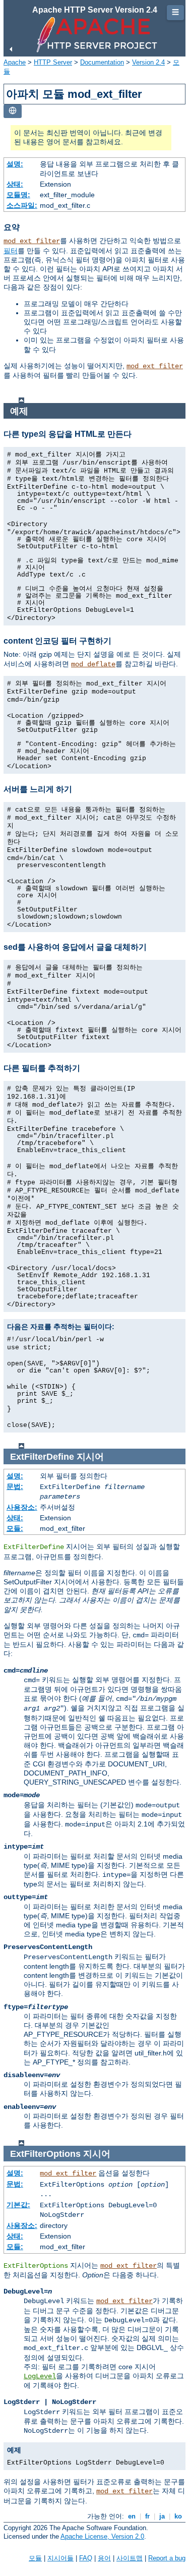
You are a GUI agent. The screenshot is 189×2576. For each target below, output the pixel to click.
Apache (15, 62)
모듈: (15, 1528)
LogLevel (40, 2376)
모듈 (35, 2558)
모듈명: (18, 195)
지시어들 (60, 2558)
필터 (11, 251)
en (132, 2516)
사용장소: (22, 1507)
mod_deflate (93, 664)
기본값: (18, 2205)
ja (162, 2516)
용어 (104, 2558)
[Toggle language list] (13, 111)
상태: (15, 184)
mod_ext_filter (32, 241)
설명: (15, 164)
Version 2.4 (148, 62)
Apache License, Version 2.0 (102, 2536)
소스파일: (22, 205)
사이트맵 (130, 2558)
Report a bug (167, 2558)
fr (147, 2516)
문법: (15, 1486)
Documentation (102, 62)
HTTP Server (53, 62)
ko (178, 2516)
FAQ (86, 2558)
